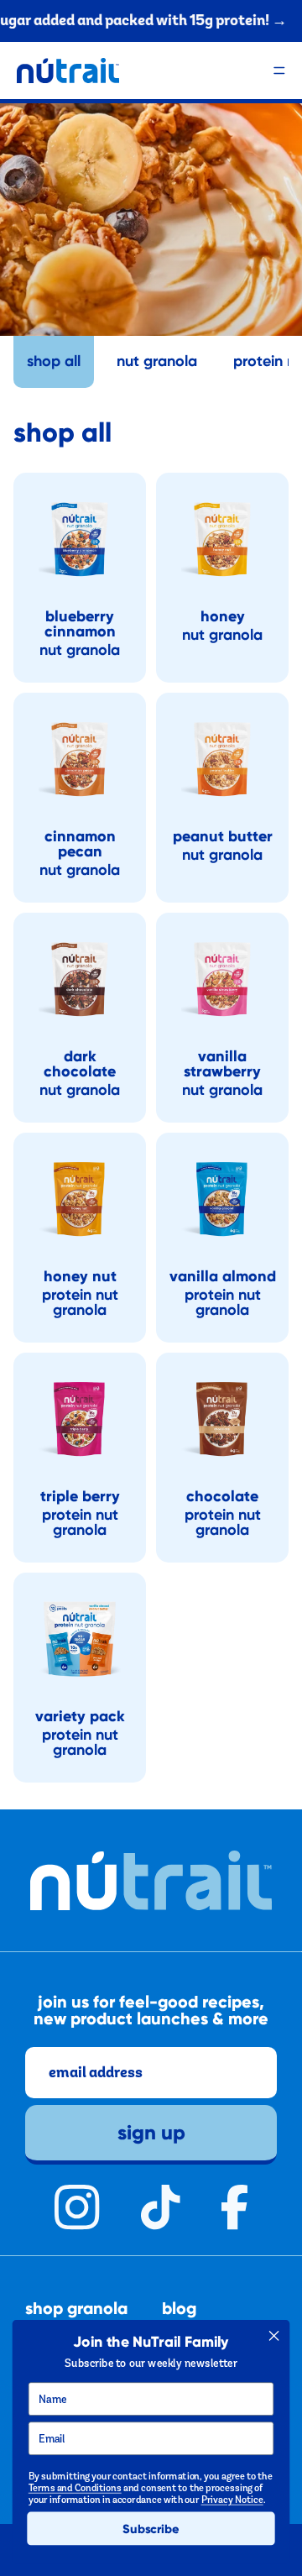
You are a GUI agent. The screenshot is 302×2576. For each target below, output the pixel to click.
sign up (151, 2131)
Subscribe (151, 2529)
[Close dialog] (274, 2336)
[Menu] (279, 71)
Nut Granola (157, 361)
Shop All (54, 361)
